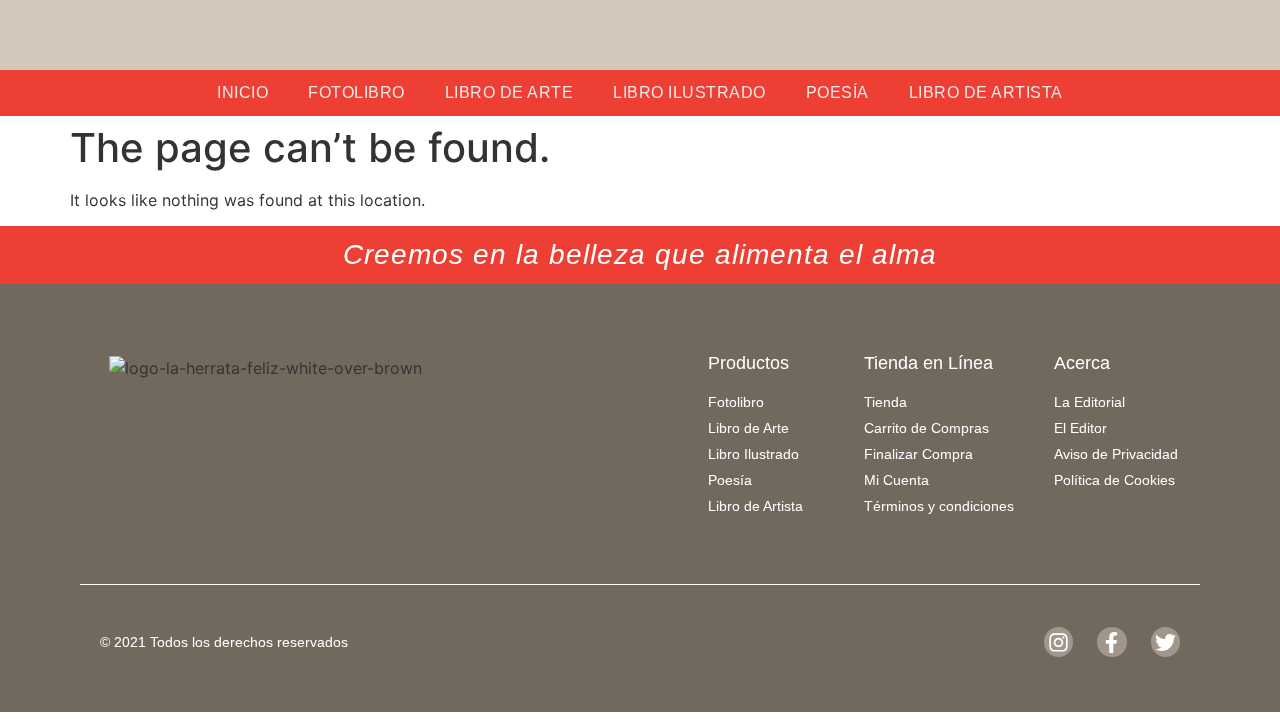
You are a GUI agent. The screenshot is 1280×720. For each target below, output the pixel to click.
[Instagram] (1058, 641)
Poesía (837, 92)
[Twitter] (1165, 641)
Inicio (242, 92)
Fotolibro (356, 92)
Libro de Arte (509, 92)
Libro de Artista (986, 92)
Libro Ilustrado (689, 92)
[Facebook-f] (1111, 641)
